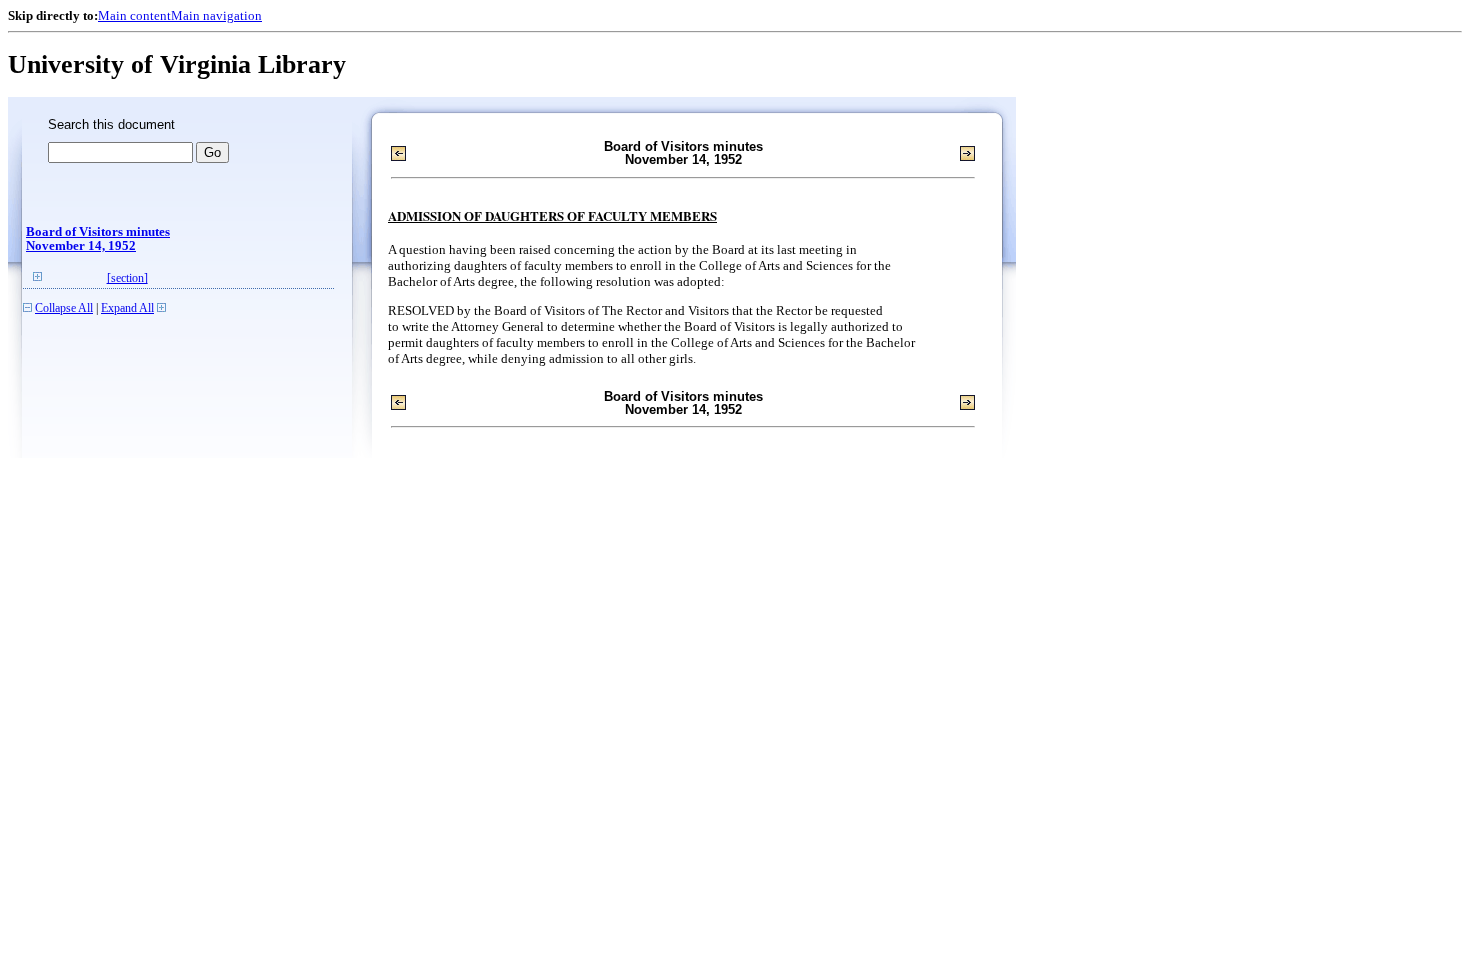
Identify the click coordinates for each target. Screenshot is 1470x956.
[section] (127, 278)
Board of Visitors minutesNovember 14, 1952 (98, 239)
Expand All (127, 308)
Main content (134, 15)
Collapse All (64, 308)
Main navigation (216, 15)
